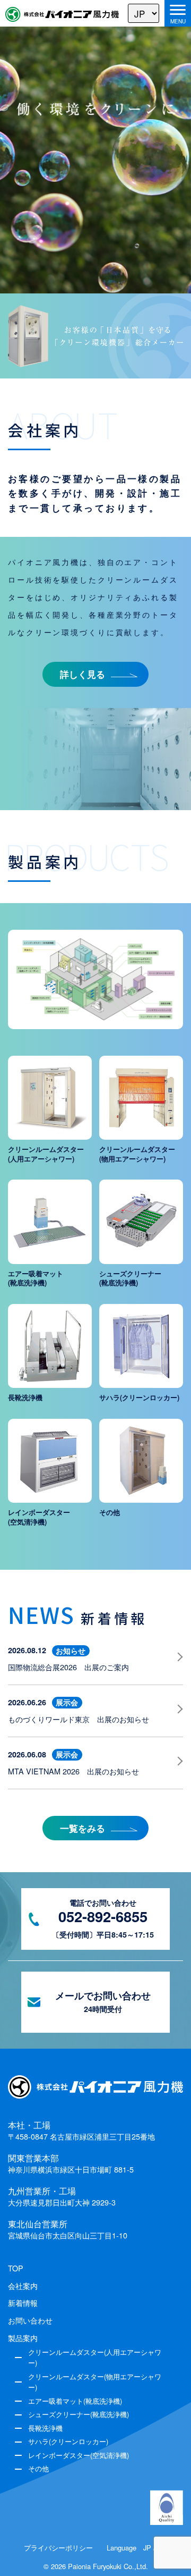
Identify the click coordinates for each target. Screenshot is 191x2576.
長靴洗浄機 (45, 2428)
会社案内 (23, 2286)
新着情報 (23, 2303)
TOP (16, 2268)
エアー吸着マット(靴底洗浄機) (75, 2401)
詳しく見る (83, 674)
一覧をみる (83, 1828)
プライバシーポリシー (58, 2548)
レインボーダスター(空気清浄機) (79, 2455)
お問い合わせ (30, 2320)
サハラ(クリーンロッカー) (68, 2441)
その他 (38, 2468)
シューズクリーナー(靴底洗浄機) (79, 2414)
